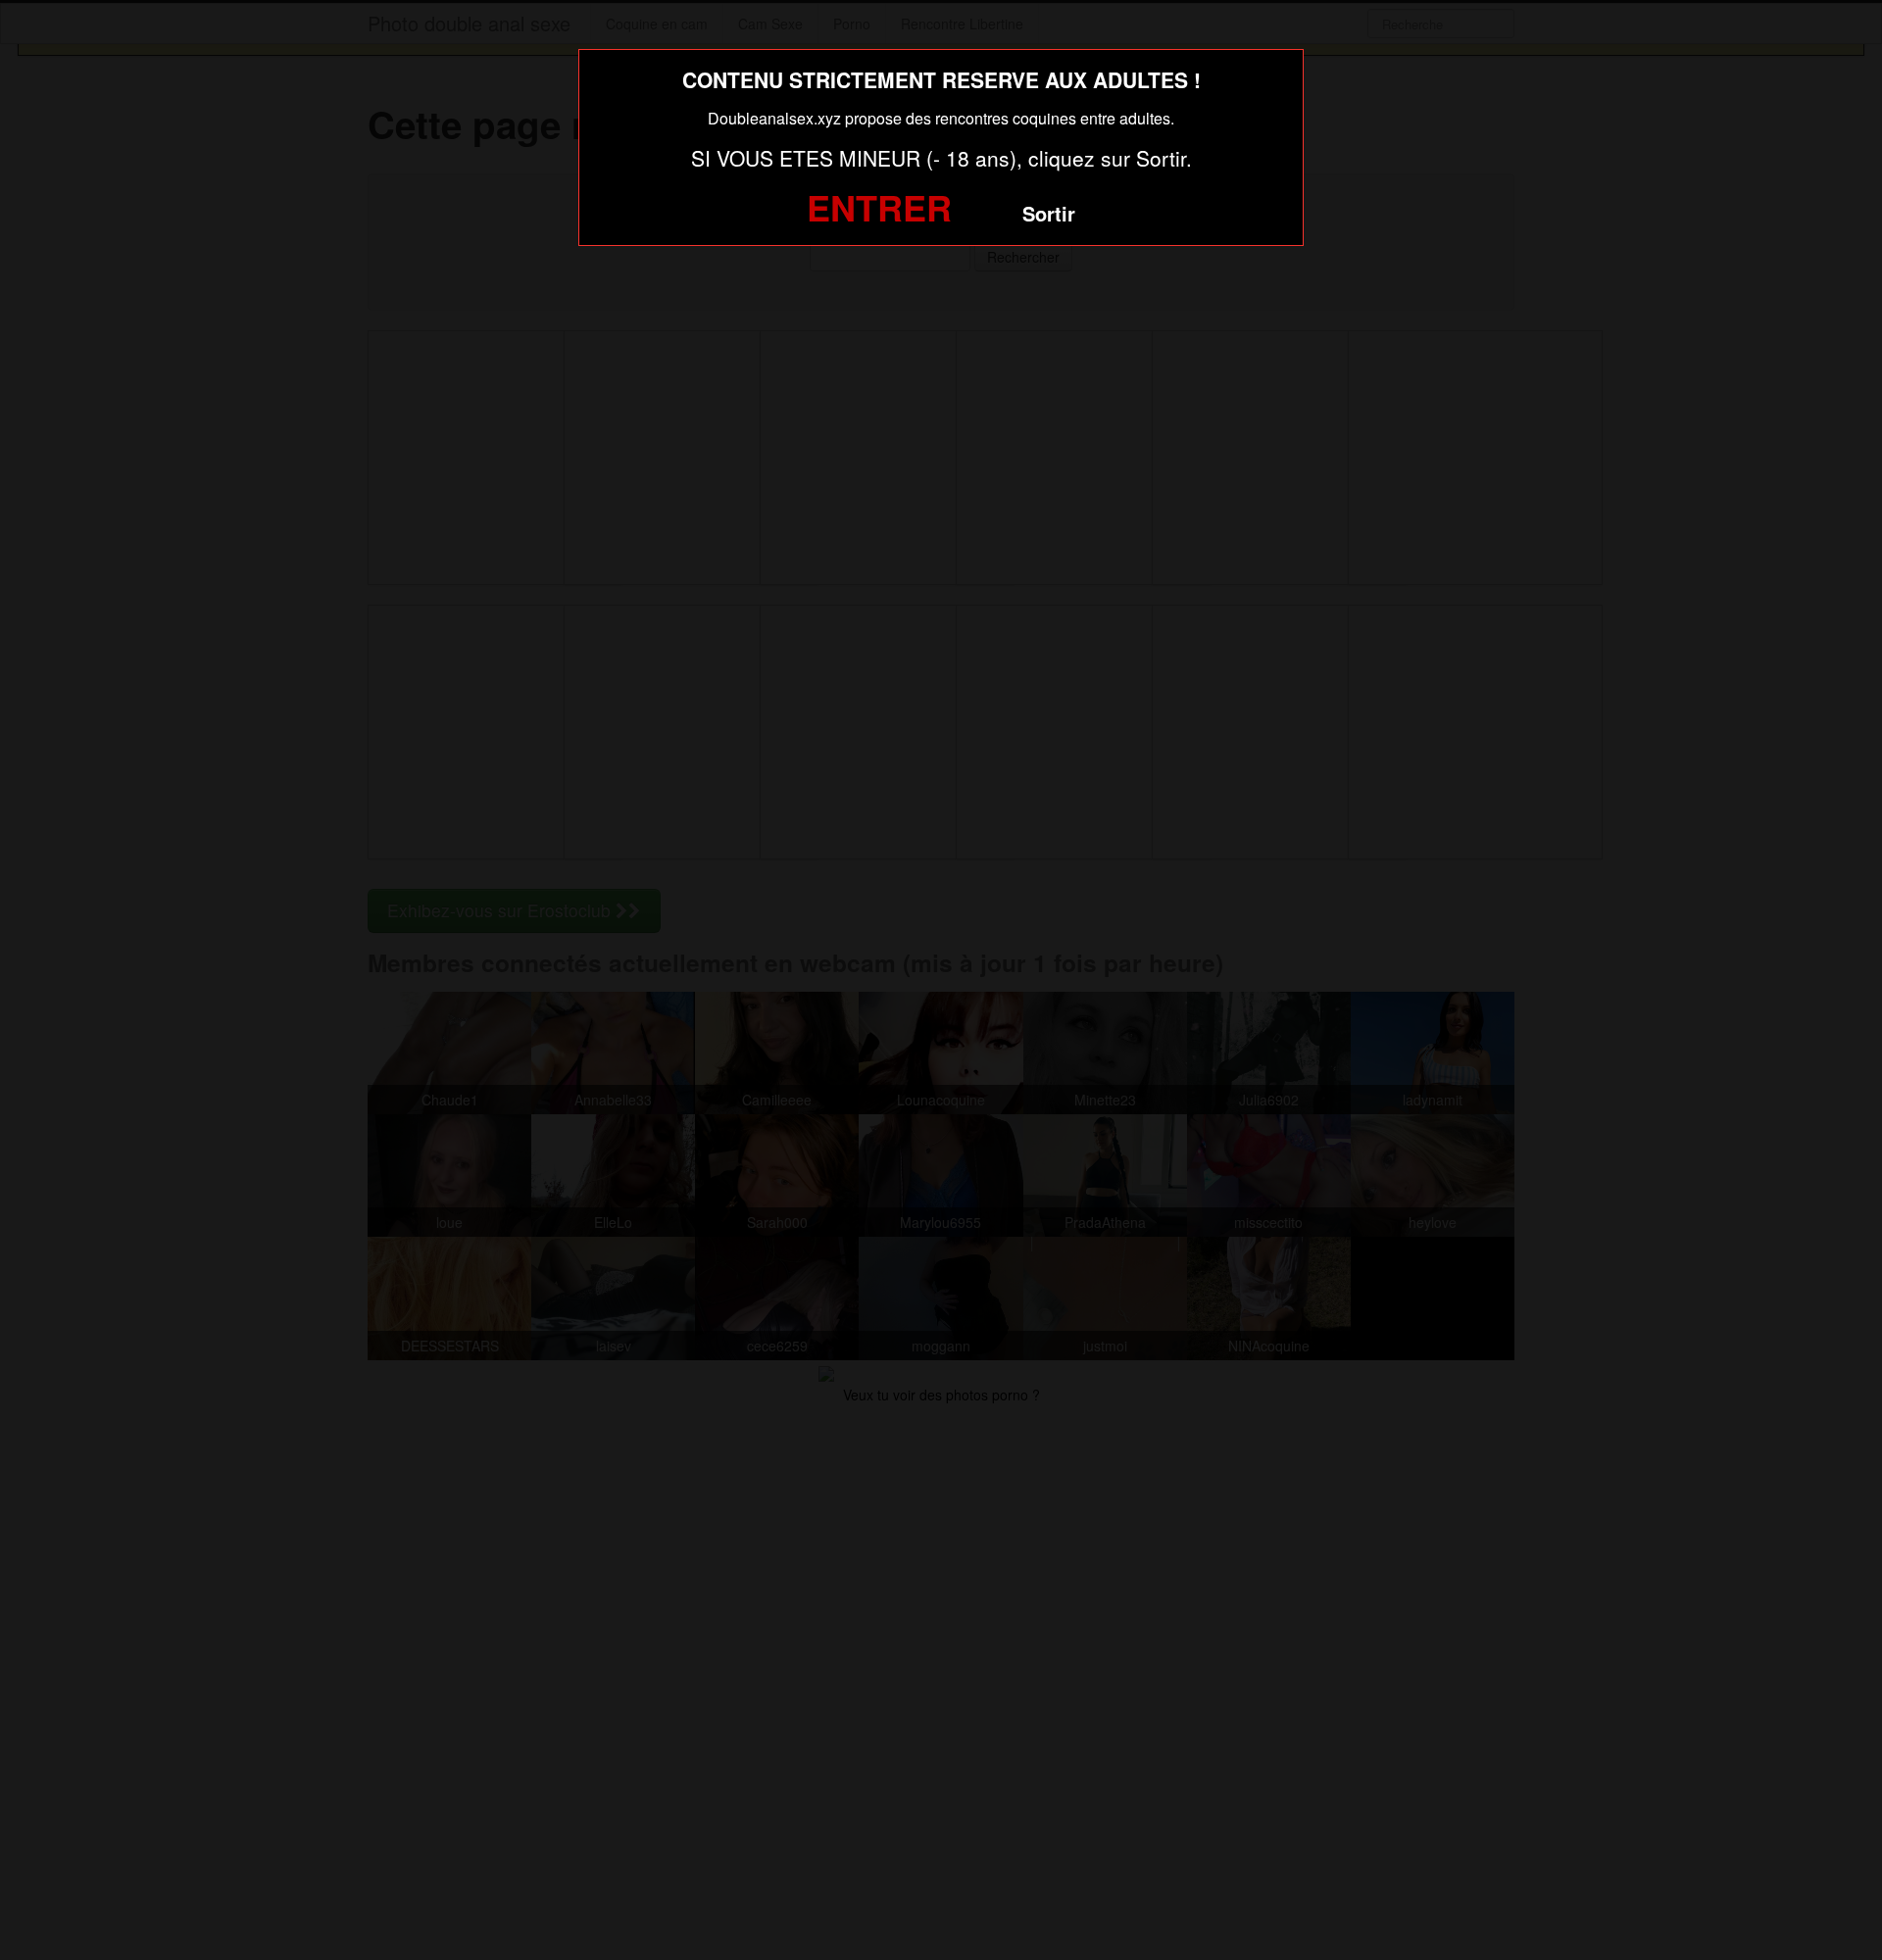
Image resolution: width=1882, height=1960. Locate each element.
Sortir (1049, 213)
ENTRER (879, 207)
